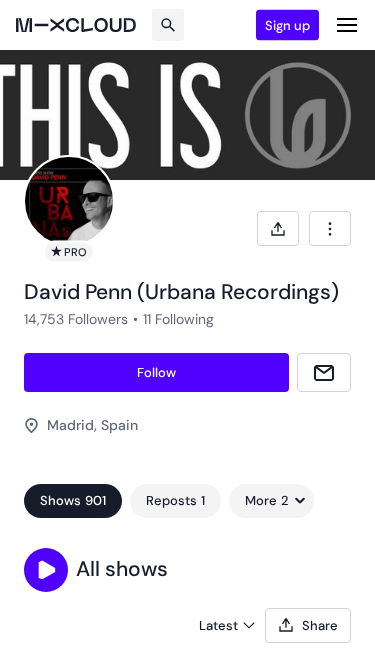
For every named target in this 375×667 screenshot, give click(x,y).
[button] (46, 570)
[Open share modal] (278, 228)
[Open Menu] (347, 25)
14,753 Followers (76, 319)
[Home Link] (76, 25)
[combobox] (330, 228)
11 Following (178, 319)
